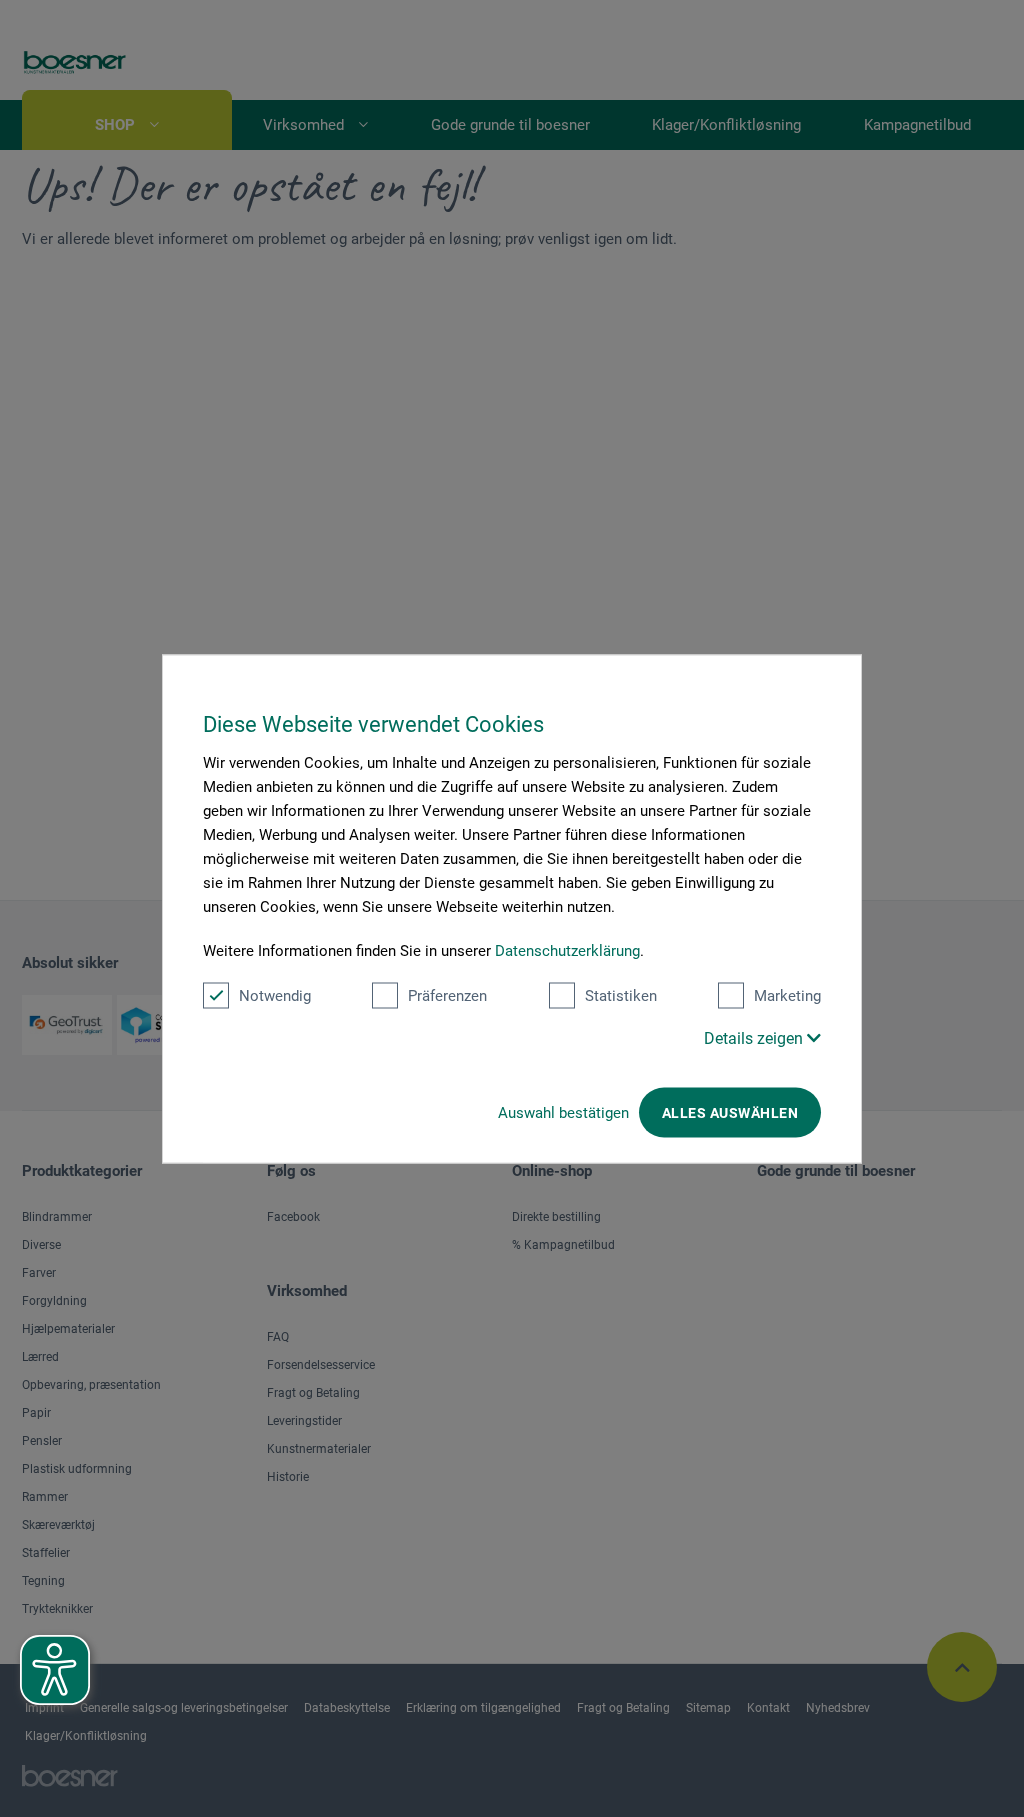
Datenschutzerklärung (567, 950)
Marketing (787, 995)
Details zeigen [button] (755, 1037)
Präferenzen (447, 995)
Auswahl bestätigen (563, 1112)
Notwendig (275, 995)
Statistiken (621, 995)
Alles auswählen (730, 1112)
